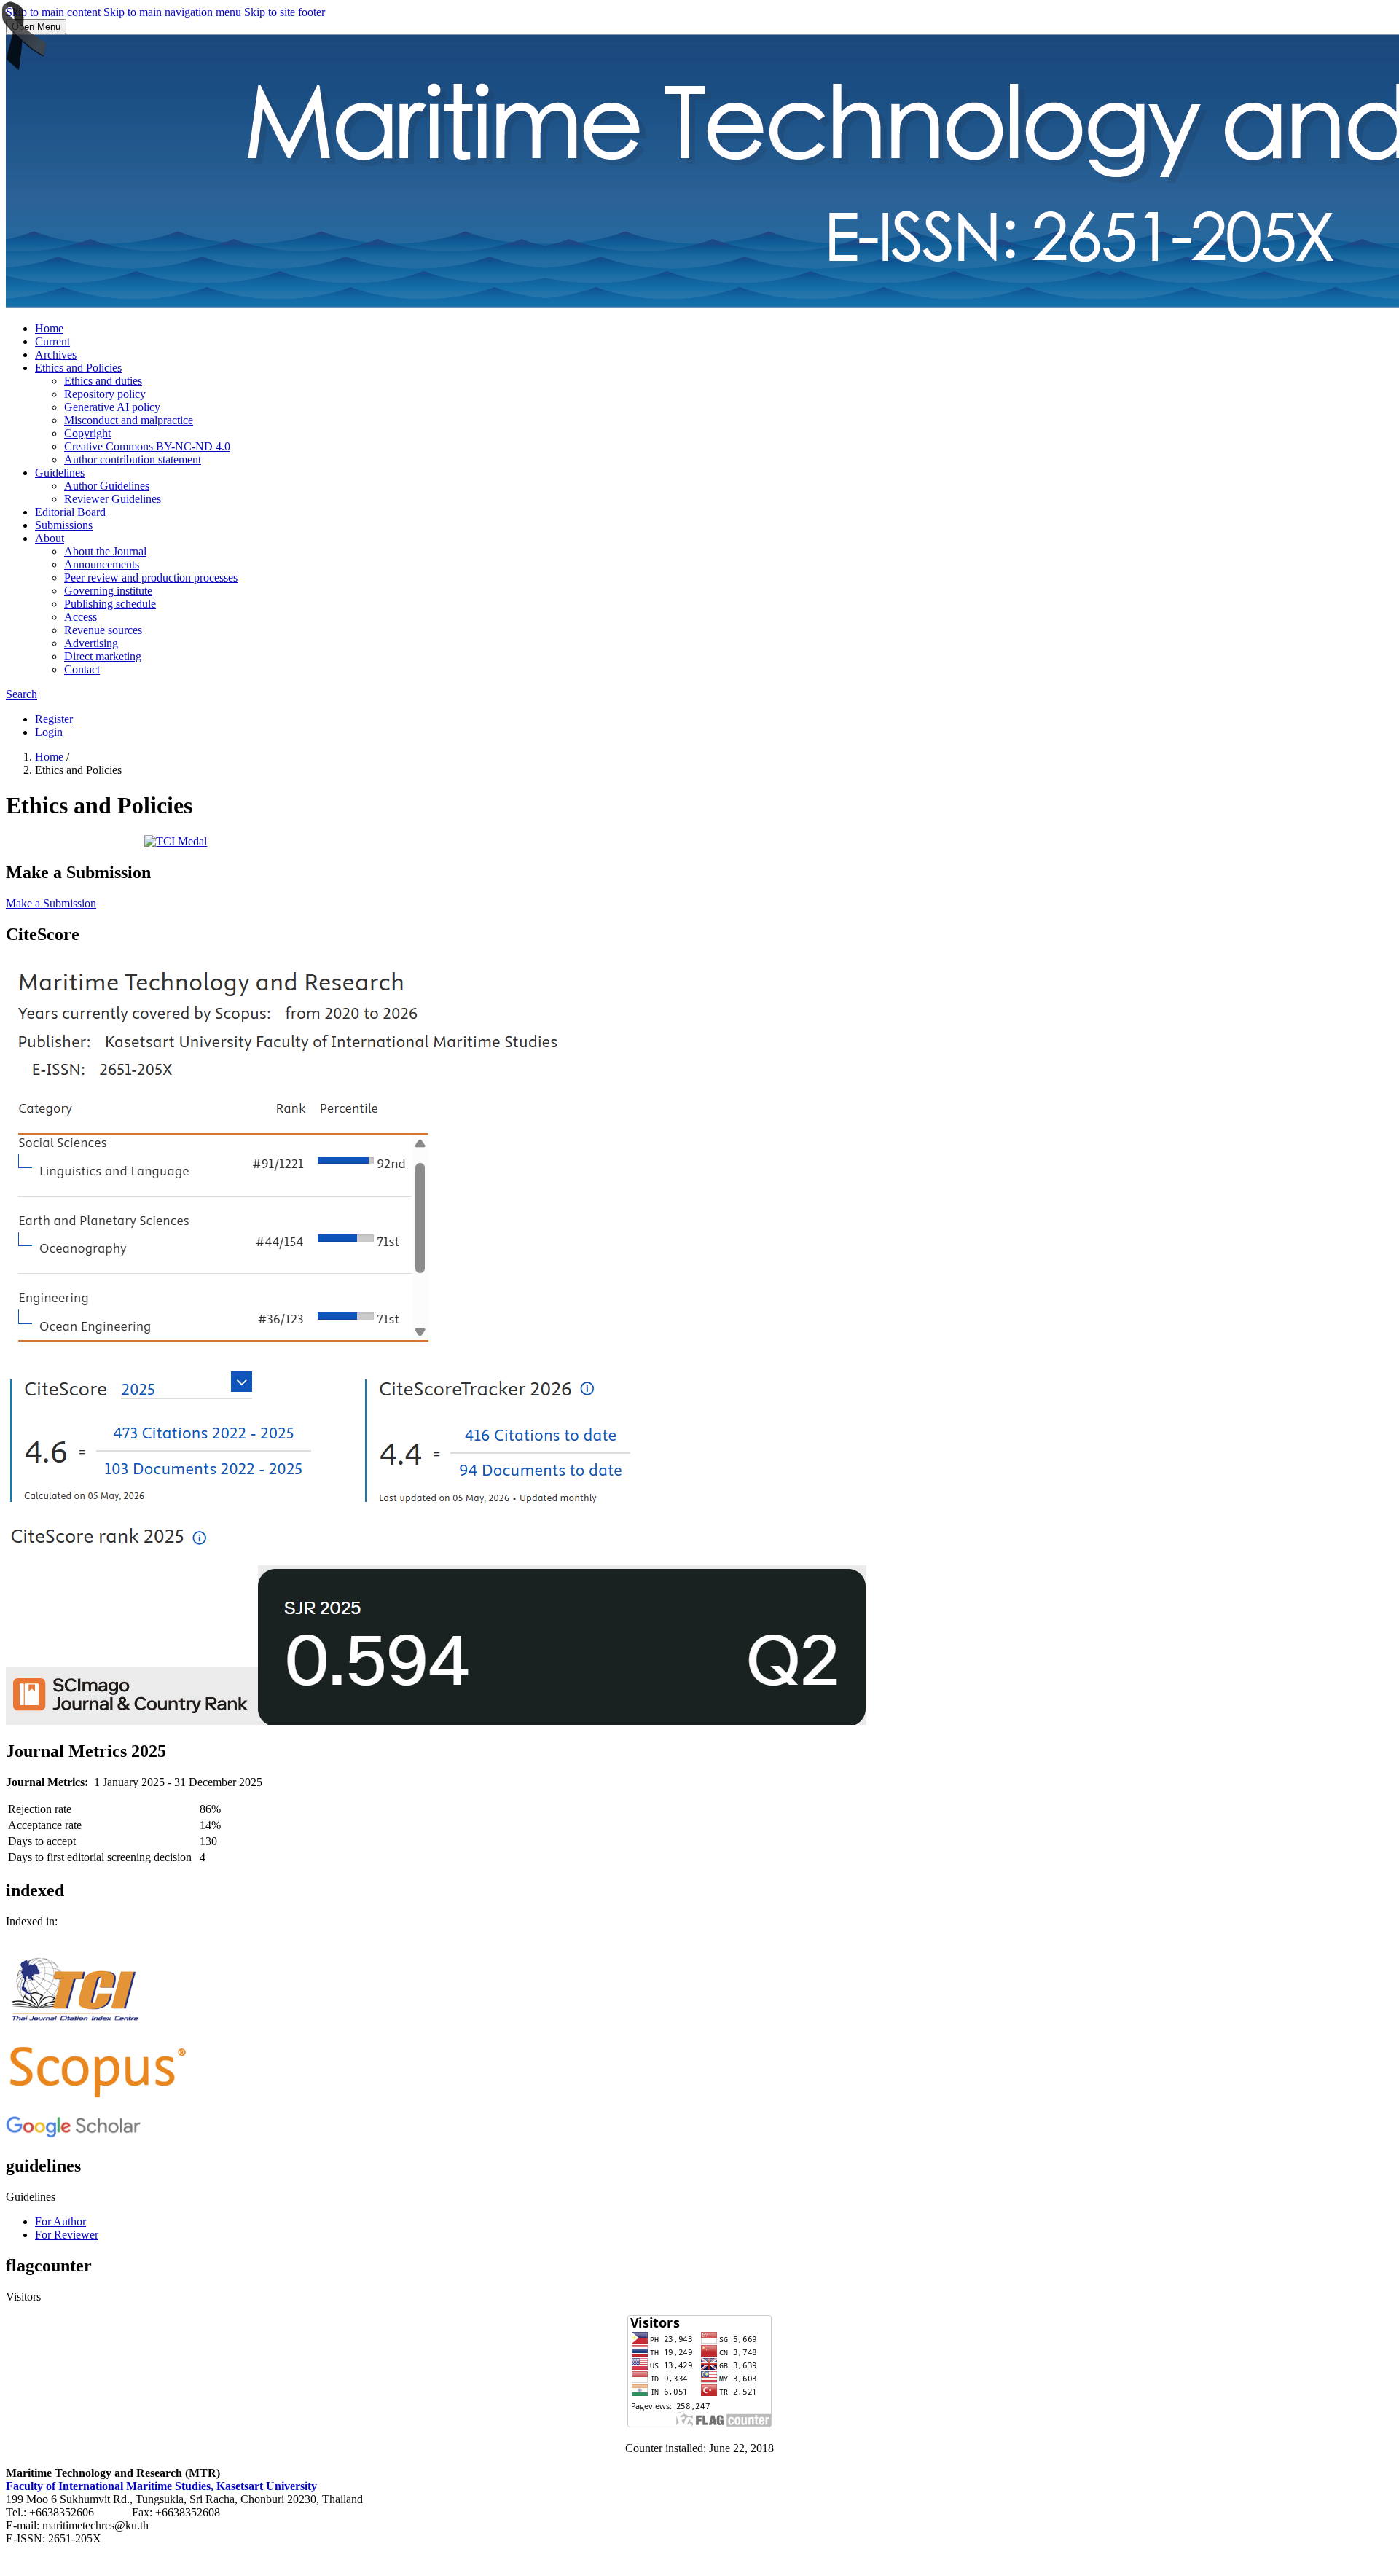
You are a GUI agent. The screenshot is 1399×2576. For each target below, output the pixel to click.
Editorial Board (70, 512)
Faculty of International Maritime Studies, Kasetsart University (161, 2486)
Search (21, 694)
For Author (60, 2221)
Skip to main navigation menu (172, 12)
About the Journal (105, 551)
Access (81, 617)
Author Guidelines (107, 486)
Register (54, 719)
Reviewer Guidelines (113, 499)
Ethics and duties (103, 381)
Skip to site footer (285, 12)
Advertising (91, 643)
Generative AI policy (112, 407)
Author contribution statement (133, 459)
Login (49, 732)
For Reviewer (67, 2235)
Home (49, 328)
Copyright (87, 433)
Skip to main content (53, 12)
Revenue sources (103, 630)
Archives (56, 355)
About (50, 538)
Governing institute (108, 591)
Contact (82, 669)
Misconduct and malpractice (129, 420)
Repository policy (105, 394)
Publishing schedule (110, 604)
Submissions (64, 525)
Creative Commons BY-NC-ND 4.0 (147, 446)
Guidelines (60, 473)
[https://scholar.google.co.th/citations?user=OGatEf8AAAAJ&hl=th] (73, 2135)
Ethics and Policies (78, 368)
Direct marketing (103, 656)
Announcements (102, 564)
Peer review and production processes (151, 578)
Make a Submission (51, 903)
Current (52, 341)
